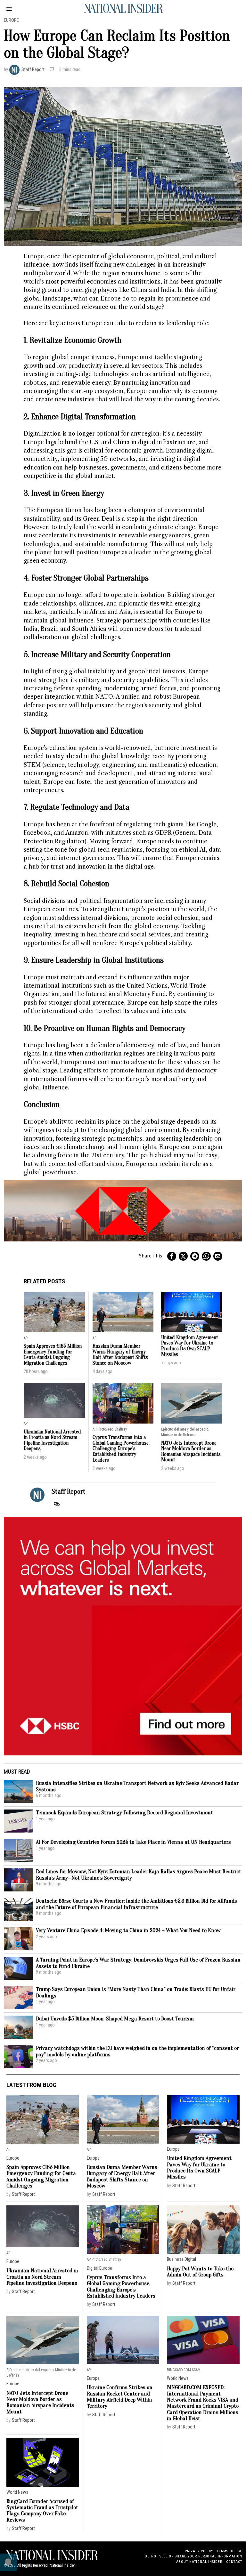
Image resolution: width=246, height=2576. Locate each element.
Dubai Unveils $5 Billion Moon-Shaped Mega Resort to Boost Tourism (115, 2019)
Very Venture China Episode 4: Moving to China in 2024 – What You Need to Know (128, 1930)
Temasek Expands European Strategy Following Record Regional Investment (124, 1813)
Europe (11, 20)
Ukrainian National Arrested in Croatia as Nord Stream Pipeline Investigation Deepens (52, 1440)
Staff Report (33, 70)
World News (178, 2378)
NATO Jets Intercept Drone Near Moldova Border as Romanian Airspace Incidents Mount (191, 1452)
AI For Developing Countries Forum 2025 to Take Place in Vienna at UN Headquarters (133, 1842)
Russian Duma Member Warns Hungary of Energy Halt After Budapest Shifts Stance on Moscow (120, 1355)
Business (175, 2259)
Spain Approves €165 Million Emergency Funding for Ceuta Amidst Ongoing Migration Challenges (53, 1355)
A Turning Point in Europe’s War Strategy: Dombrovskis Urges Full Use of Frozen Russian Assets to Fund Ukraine (138, 1963)
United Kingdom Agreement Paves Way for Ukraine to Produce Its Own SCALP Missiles (190, 1346)
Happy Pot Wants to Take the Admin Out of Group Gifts (200, 2272)
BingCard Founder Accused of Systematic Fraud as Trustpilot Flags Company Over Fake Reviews (42, 2511)
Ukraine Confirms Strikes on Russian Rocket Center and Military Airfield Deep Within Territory (120, 2397)
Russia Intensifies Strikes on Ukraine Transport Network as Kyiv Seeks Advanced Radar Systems (137, 1786)
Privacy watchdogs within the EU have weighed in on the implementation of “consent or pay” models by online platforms (137, 2051)
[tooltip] (172, 1256)
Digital (93, 2268)
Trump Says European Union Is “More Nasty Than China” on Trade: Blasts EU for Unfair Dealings (136, 1992)
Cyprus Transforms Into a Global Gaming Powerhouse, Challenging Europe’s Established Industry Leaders (121, 1449)
